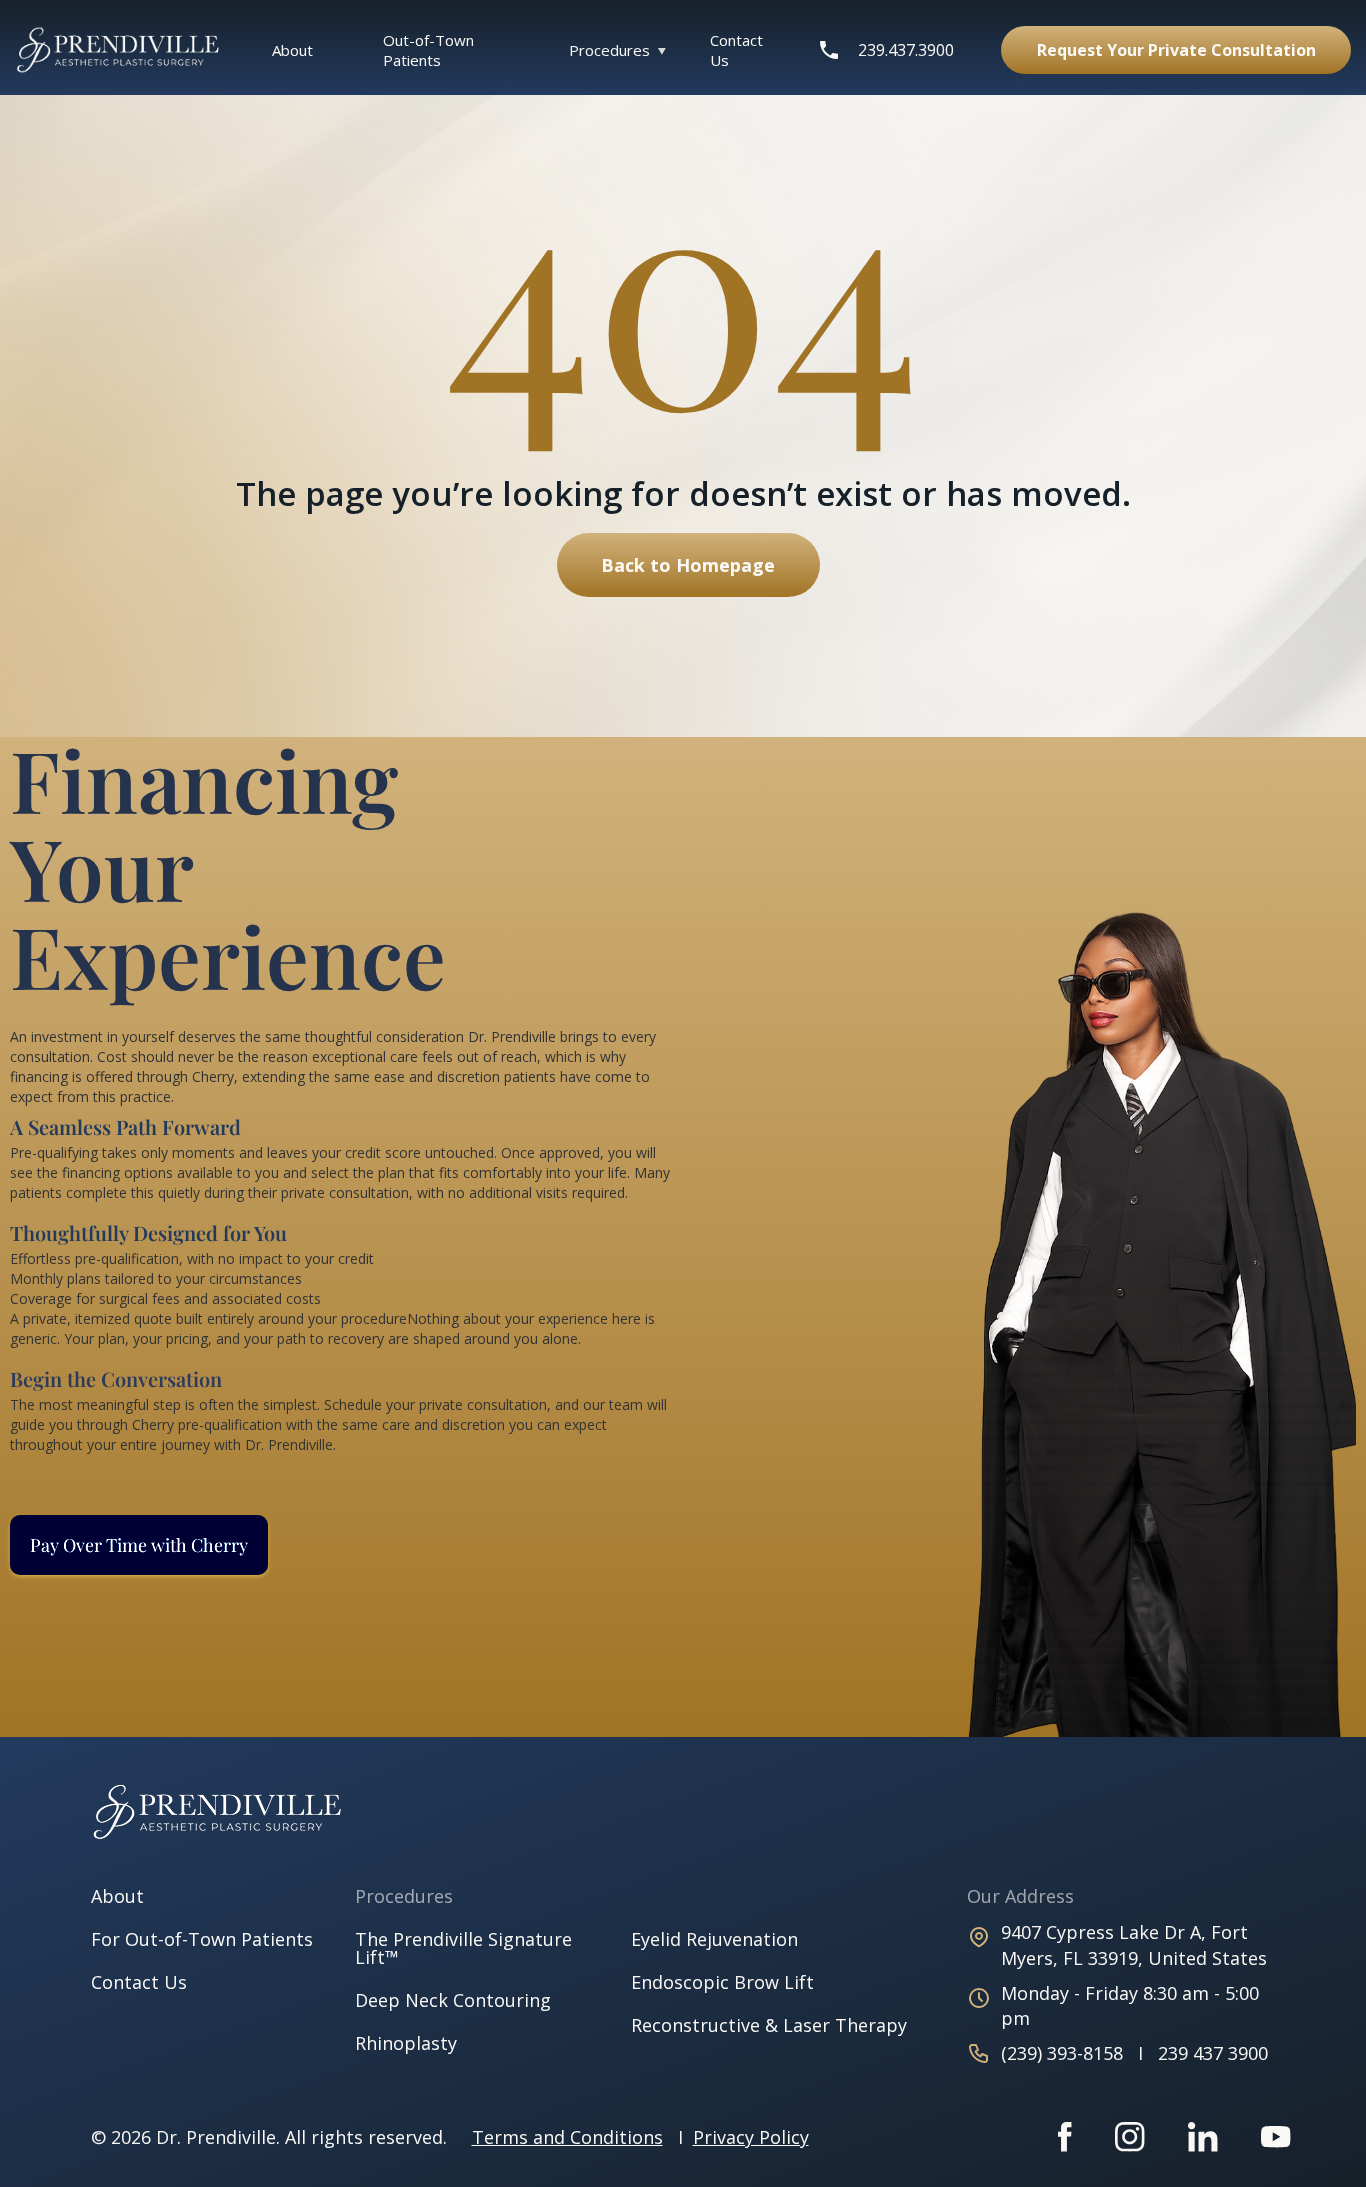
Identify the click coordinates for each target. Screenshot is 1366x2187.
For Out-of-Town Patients (202, 1939)
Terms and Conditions (567, 2137)
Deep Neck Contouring (453, 2000)
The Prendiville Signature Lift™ (463, 1948)
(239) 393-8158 (1064, 2053)
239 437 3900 (1213, 2053)
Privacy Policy (751, 2137)
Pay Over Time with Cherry (139, 1545)
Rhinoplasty (406, 2043)
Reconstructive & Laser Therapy (769, 2025)
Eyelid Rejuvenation (714, 1939)
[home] (128, 49)
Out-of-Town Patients (428, 50)
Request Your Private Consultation (1176, 50)
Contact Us (736, 50)
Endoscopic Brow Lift (722, 1982)
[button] (612, 50)
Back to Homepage (688, 565)
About (292, 50)
